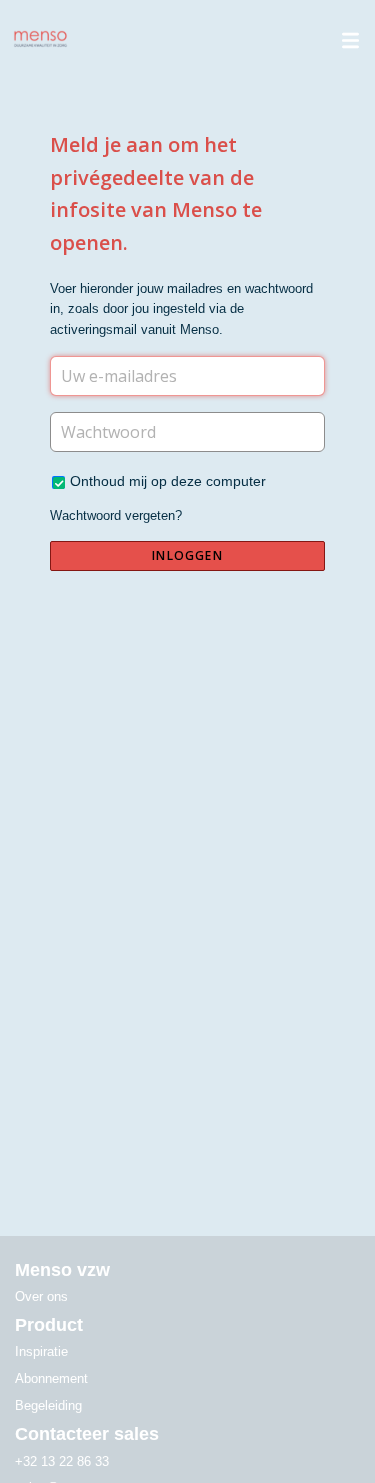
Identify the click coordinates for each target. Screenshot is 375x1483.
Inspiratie (41, 1351)
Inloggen (187, 555)
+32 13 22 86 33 (62, 1461)
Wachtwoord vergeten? (116, 515)
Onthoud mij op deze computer (168, 481)
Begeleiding (48, 1405)
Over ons (41, 1296)
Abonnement (51, 1378)
